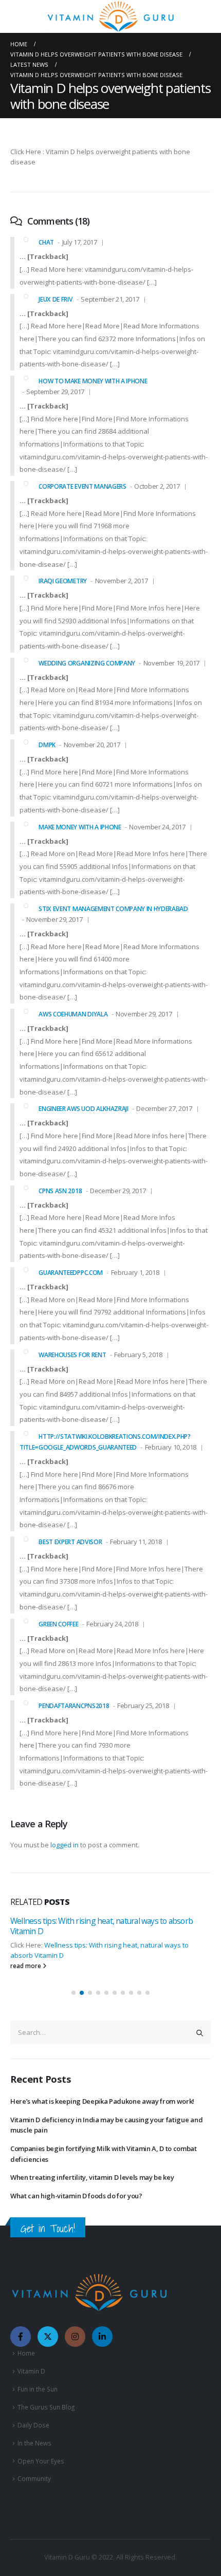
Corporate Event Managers (82, 486)
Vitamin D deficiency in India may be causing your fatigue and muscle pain (106, 2125)
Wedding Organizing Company (87, 663)
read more (26, 1978)
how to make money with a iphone (93, 381)
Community (34, 2478)
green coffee (58, 1624)
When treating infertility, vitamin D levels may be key (92, 2177)
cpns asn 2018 (60, 1191)
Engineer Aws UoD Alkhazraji (83, 1109)
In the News (34, 2443)
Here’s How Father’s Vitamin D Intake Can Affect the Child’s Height (110, 1926)
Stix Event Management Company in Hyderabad (113, 909)
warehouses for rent (72, 1355)
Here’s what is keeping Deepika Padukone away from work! (102, 2101)
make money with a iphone (80, 827)
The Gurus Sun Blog (46, 2407)
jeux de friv (56, 299)
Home (26, 2353)
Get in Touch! (48, 2228)
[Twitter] (48, 2337)
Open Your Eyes (41, 2461)
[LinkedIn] (102, 2337)
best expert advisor (70, 1542)
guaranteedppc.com (70, 1273)
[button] (73, 1993)
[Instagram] (75, 2337)
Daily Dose (33, 2425)
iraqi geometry (62, 581)
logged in (65, 1845)
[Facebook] (21, 2337)
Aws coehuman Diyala (73, 1014)
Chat (46, 242)
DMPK (47, 745)
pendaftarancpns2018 (74, 1706)
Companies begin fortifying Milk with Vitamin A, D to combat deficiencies (104, 2154)
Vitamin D (31, 2371)
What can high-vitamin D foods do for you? (76, 2196)
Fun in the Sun (38, 2389)
